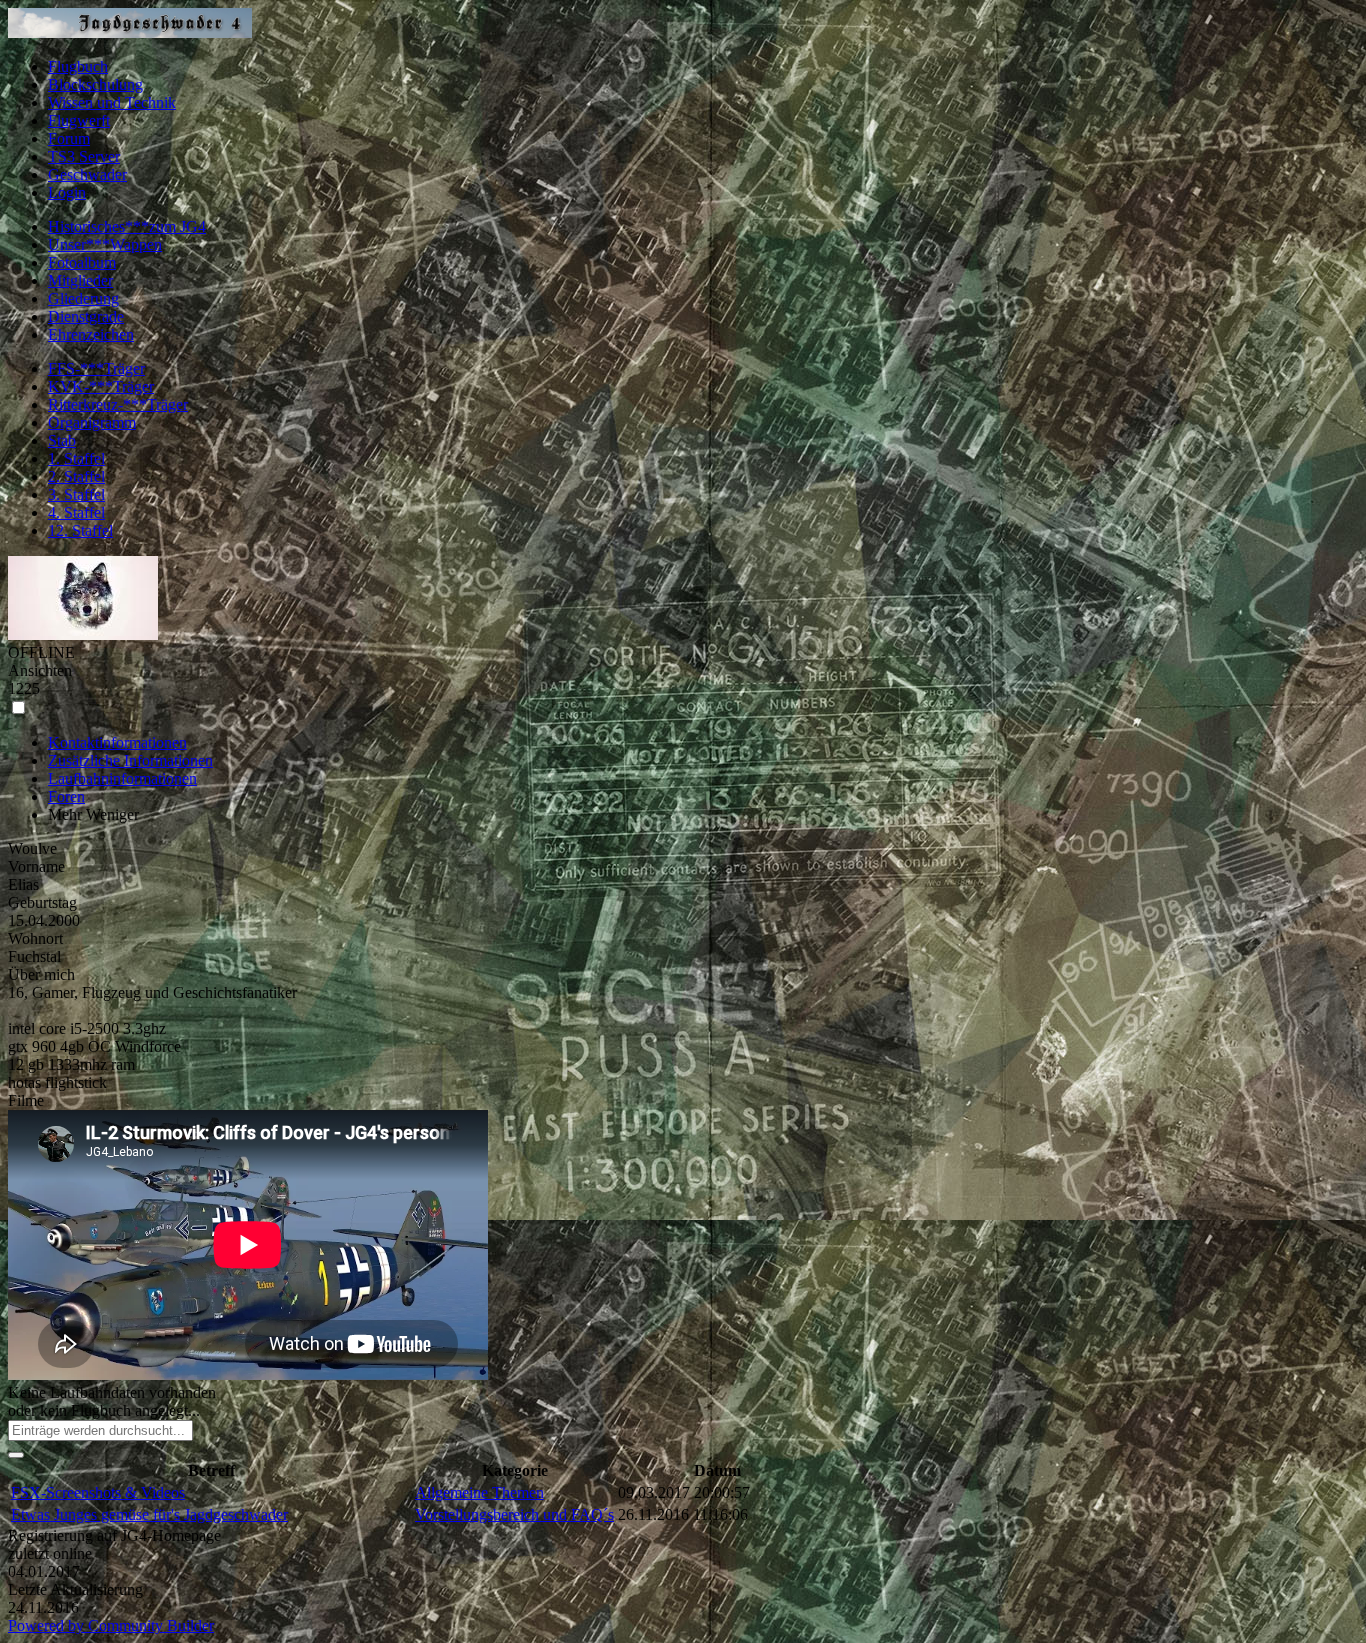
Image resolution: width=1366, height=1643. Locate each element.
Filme (26, 1100)
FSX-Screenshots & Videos (98, 1492)
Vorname (36, 866)
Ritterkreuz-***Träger (118, 404)
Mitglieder (80, 280)
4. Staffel (76, 512)
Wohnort (35, 938)
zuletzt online (50, 1553)
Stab (62, 440)
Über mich (41, 974)
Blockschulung (95, 84)
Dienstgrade (86, 316)
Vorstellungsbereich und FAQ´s (514, 1514)
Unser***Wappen (105, 244)
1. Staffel (76, 458)
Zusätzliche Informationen (130, 760)
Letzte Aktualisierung (75, 1589)
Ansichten (40, 670)
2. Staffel (76, 476)
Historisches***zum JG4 (127, 226)
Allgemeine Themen (479, 1492)
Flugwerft (79, 120)
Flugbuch (78, 66)
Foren (66, 796)
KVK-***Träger (101, 386)
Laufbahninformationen (122, 778)
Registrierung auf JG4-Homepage (114, 1535)
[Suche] (16, 1455)
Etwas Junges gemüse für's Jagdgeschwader (149, 1514)
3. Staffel (76, 494)
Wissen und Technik (112, 102)
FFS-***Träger (96, 368)
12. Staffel (80, 530)
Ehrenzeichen (91, 334)
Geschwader (87, 174)
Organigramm (92, 422)
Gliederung (83, 298)
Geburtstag (42, 902)
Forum (69, 138)
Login (67, 192)
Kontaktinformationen (117, 742)
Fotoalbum (82, 262)
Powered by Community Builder (111, 1625)
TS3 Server (84, 156)
